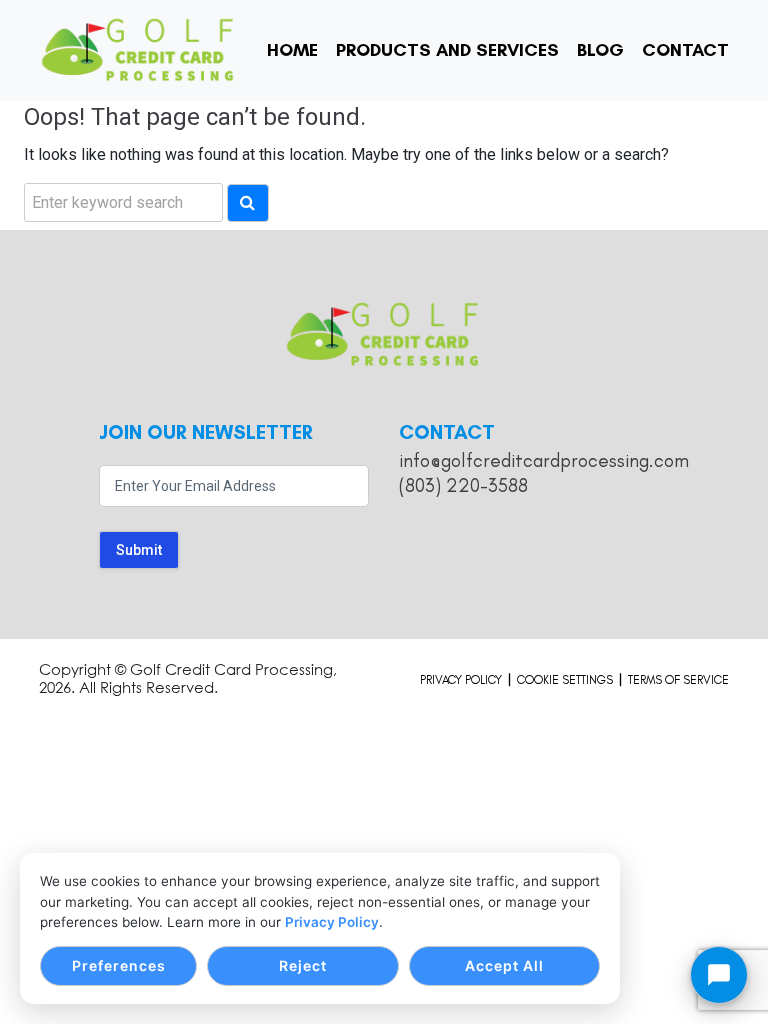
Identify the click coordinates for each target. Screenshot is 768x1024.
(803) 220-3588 (463, 485)
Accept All (504, 965)
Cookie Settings (565, 680)
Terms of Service (678, 680)
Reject (303, 965)
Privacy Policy (332, 922)
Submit (139, 550)
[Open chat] (719, 975)
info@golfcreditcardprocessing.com (544, 460)
